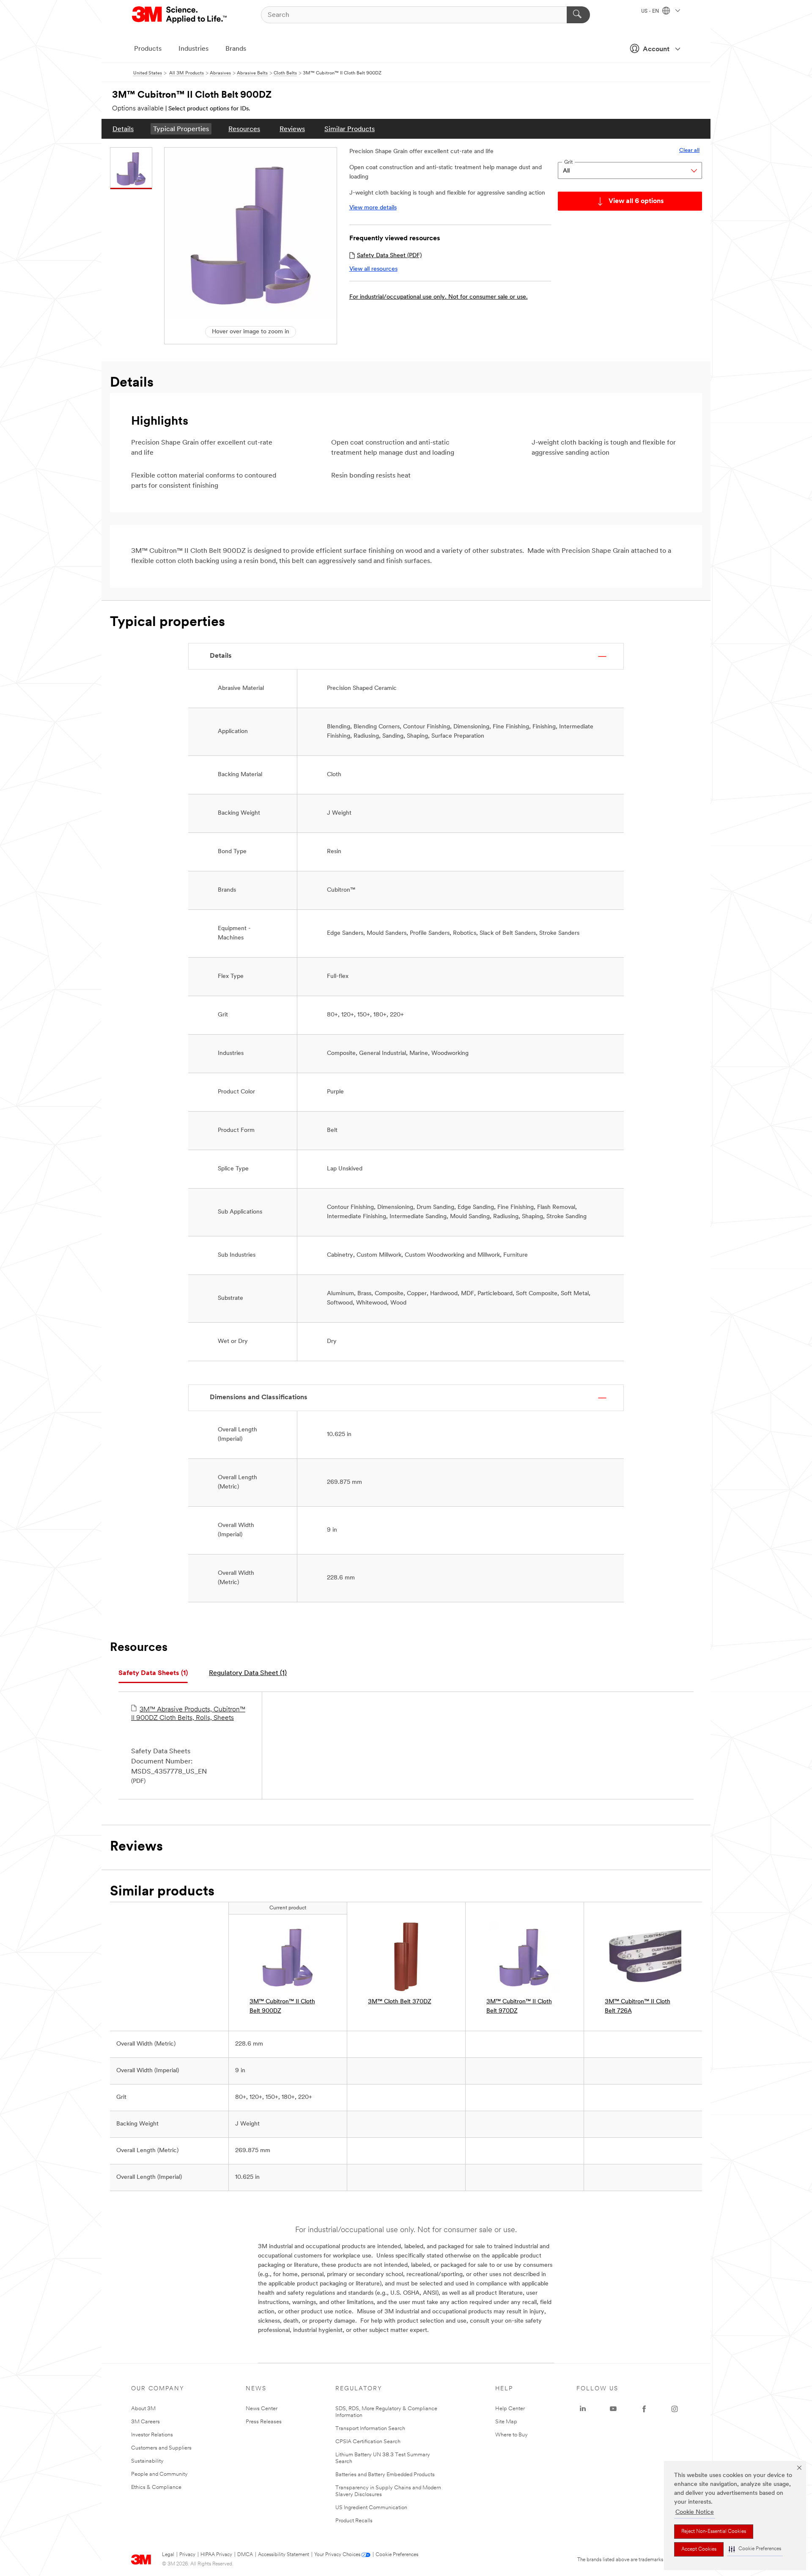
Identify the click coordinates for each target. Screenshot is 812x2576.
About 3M (143, 2409)
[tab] (153, 1674)
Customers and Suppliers (161, 2448)
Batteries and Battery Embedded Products (385, 2475)
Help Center (510, 2409)
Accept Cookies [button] (699, 2549)
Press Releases (264, 2422)
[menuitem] (123, 129)
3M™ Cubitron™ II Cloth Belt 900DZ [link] (282, 2006)
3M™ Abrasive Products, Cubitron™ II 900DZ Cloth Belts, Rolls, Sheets (188, 1714)
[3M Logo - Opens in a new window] (180, 15)
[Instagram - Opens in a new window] (675, 2409)
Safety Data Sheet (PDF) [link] (389, 256)
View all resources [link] (373, 269)
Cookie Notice (695, 2512)
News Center (262, 2409)
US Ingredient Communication (371, 2508)
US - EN (651, 11)
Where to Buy (512, 2435)
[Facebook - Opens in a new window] (644, 2409)
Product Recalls (354, 2521)
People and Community (159, 2474)
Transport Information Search (370, 2429)
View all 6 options (636, 201)
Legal (168, 2555)
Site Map (506, 2422)
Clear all (689, 150)
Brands (236, 49)
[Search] (578, 15)
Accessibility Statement (284, 2555)
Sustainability (147, 2461)
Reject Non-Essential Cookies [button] (714, 2532)
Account (656, 49)
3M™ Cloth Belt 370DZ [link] (400, 2002)
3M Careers (145, 2422)
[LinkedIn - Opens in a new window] (583, 2409)
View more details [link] (373, 208)
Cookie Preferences (397, 2555)
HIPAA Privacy (216, 2555)
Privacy (187, 2555)
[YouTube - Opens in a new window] (613, 2409)
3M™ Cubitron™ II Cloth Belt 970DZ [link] (519, 2006)
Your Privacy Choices (337, 2555)
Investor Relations (152, 2435)
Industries (193, 49)
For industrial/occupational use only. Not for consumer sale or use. (439, 297)
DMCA (245, 2555)
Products (148, 49)
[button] (755, 2549)
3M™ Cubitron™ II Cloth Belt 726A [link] (638, 2006)
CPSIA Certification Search (368, 2442)
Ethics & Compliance (156, 2487)
